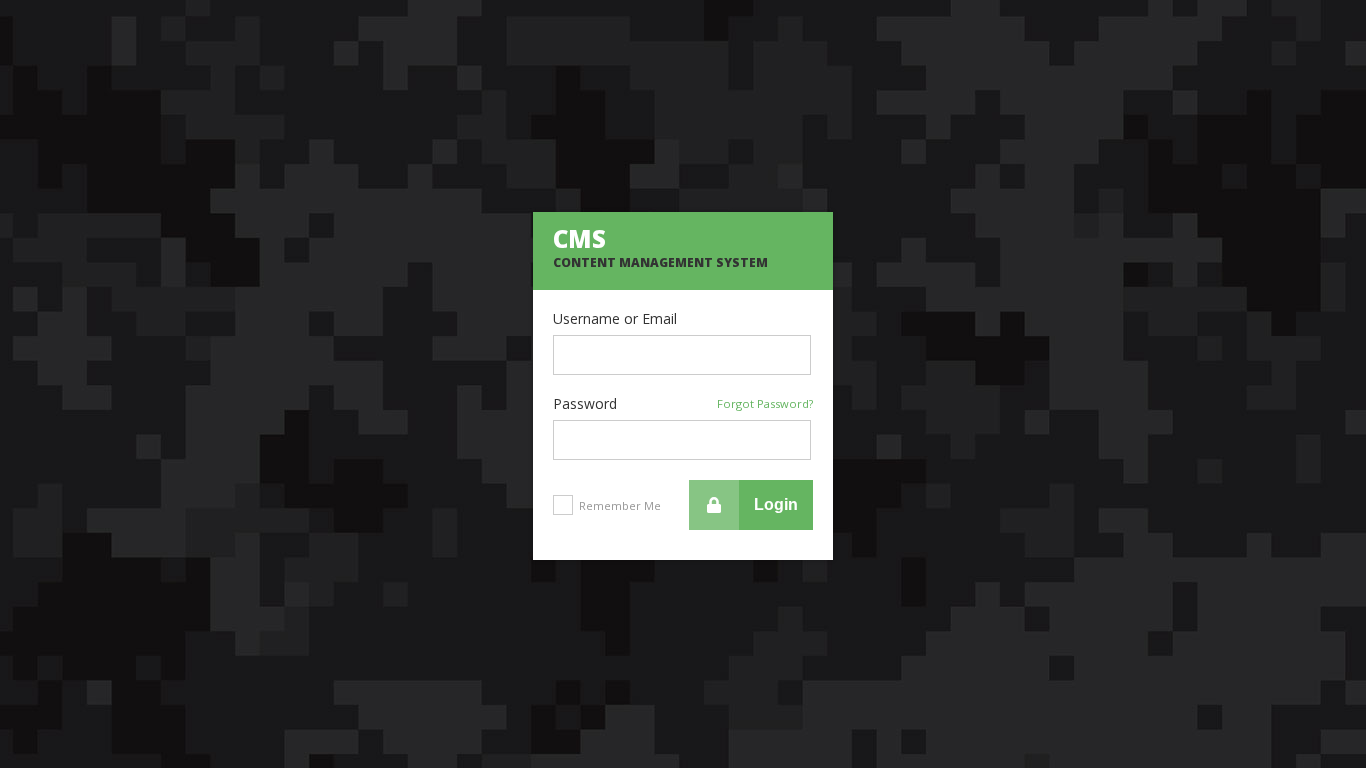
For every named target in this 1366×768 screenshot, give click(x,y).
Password (683, 404)
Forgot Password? (765, 403)
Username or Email (615, 319)
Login (776, 504)
